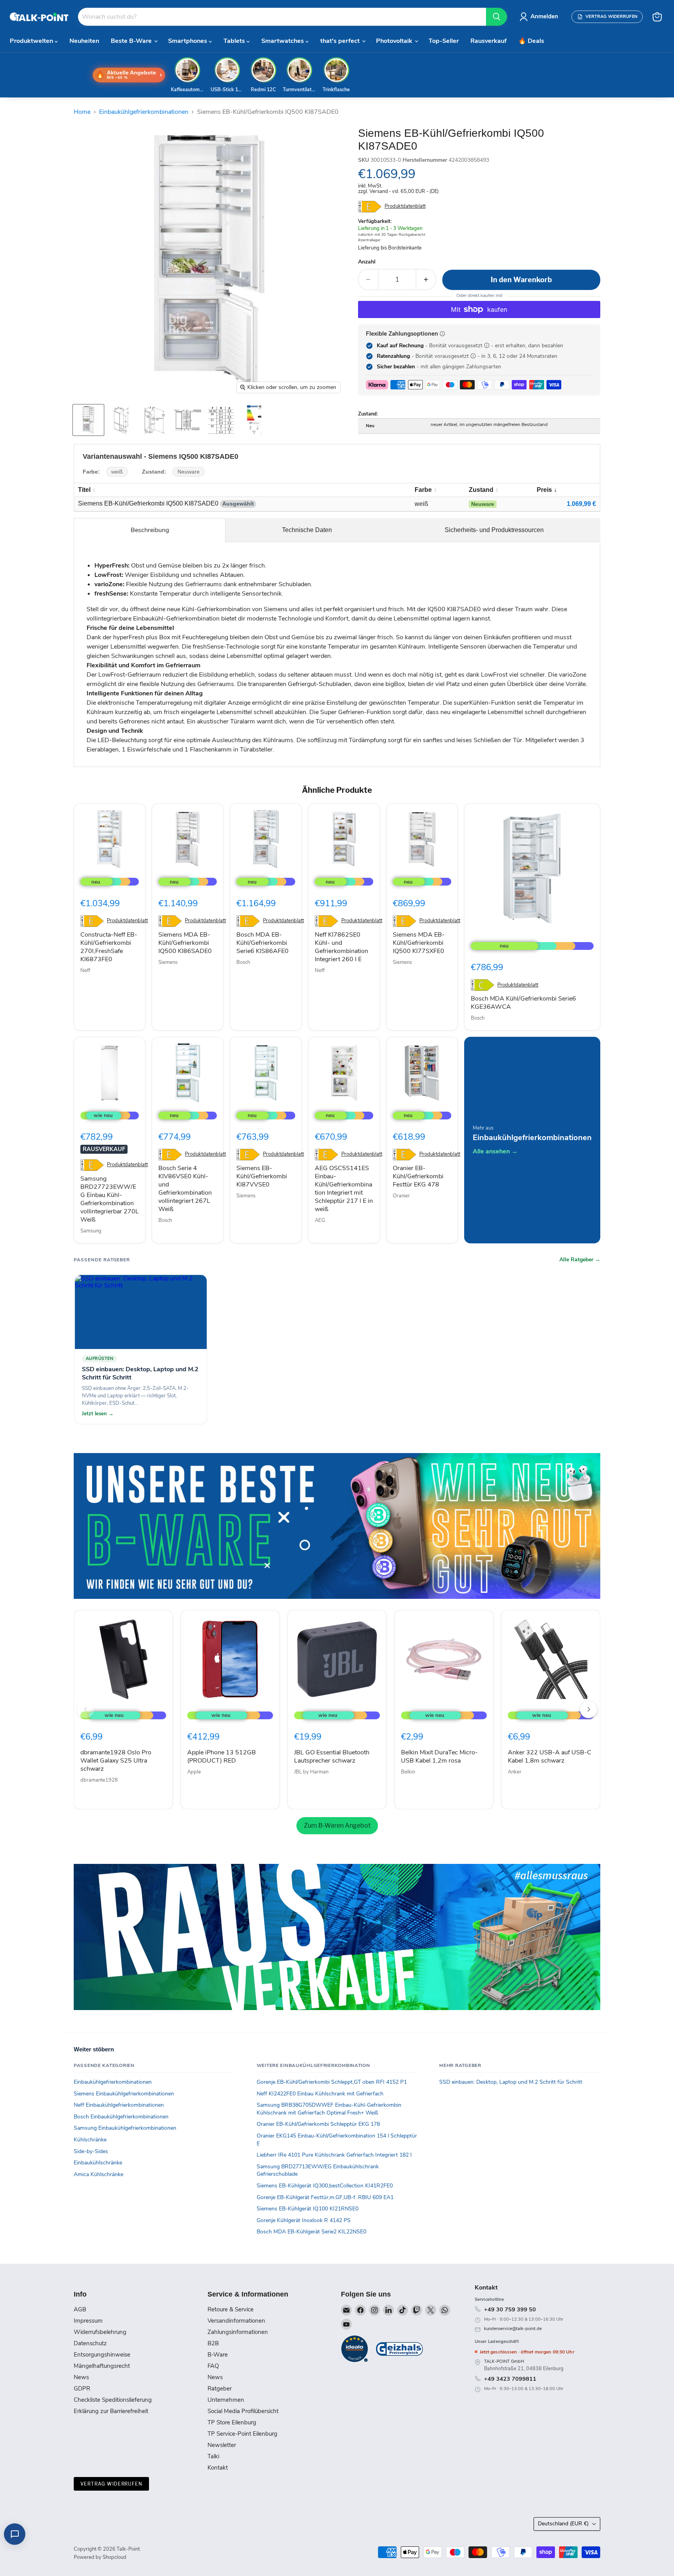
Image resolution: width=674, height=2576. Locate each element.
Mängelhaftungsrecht (102, 2366)
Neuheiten (84, 41)
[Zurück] (85, 1710)
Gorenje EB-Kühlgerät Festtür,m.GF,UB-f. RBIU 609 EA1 (325, 2197)
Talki (213, 2456)
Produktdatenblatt (405, 206)
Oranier (401, 1196)
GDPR (82, 2389)
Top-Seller (444, 41)
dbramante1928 (99, 1780)
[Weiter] (589, 1710)
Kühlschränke (90, 2140)
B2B (213, 2343)
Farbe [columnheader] (423, 490)
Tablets (235, 41)
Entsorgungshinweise (102, 2355)
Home (82, 112)
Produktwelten (32, 41)
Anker (515, 1772)
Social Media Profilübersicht (243, 2411)
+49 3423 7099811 (510, 2379)
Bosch (243, 962)
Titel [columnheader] (84, 490)
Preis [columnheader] (544, 490)
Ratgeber (220, 2389)
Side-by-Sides (91, 2151)
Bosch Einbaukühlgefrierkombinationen (121, 2117)
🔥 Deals (531, 41)
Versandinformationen (236, 2321)
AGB (80, 2309)
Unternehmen (226, 2400)
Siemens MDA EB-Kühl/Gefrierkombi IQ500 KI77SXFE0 (419, 943)
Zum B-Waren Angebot (337, 1825)
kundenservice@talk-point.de (513, 2329)
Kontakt (218, 2468)
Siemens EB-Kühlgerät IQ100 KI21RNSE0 (308, 2209)
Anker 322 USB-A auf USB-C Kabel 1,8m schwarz (550, 1757)
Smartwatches (283, 41)
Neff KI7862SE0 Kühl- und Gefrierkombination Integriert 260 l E (341, 947)
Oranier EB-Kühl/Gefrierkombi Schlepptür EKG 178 (318, 2124)
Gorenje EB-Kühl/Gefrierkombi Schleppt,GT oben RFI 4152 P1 (332, 2082)
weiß (117, 472)
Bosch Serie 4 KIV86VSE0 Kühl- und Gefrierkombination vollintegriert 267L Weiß (185, 1189)
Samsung (91, 1231)
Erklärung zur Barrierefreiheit (111, 2411)
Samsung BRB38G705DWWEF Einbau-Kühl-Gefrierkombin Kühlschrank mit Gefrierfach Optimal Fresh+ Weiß (329, 2109)
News (81, 2377)
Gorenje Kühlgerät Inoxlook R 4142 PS (304, 2220)
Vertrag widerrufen (111, 2484)
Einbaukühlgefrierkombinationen (144, 112)
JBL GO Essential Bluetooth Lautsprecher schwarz (332, 1757)
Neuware (189, 472)
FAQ (213, 2366)
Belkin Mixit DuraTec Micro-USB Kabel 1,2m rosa (439, 1757)
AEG (320, 1220)
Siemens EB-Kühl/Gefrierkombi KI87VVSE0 (262, 1176)
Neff (85, 971)
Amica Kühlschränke (98, 2174)
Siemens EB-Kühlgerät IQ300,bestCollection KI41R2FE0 (325, 2186)
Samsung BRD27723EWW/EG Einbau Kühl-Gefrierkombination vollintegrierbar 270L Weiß (110, 1199)
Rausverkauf (489, 41)
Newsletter (222, 2445)
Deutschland (563, 2524)
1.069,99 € (581, 504)
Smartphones (188, 41)
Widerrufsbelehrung (100, 2332)
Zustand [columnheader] (481, 490)
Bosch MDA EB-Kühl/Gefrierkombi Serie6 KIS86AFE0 (263, 943)
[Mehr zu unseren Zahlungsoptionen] (442, 334)
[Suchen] (497, 17)
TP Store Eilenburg (232, 2422)
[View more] (337, 1526)
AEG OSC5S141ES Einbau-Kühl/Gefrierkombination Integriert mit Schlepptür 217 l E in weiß (344, 1189)
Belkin (408, 1772)
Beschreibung (150, 530)
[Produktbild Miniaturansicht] (88, 420)
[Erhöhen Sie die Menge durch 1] (426, 280)
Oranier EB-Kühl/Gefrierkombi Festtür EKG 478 (418, 1176)
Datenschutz (90, 2343)
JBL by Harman (311, 1772)
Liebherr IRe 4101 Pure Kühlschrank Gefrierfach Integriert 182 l (334, 2155)
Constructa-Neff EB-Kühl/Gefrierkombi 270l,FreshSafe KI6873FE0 (109, 947)
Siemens (168, 962)
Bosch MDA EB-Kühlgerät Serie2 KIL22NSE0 (311, 2232)
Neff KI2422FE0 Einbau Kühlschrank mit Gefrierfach (320, 2094)
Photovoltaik (395, 41)
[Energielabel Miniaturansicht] (254, 420)
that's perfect (341, 41)
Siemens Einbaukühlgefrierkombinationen (124, 2094)
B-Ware (218, 2355)
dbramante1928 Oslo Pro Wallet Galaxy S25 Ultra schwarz (116, 1761)
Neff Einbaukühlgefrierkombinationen (119, 2105)
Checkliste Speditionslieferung (113, 2400)
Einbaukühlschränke (98, 2163)
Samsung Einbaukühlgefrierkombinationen (125, 2128)
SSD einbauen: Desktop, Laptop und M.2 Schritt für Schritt (511, 2082)
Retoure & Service (231, 2309)
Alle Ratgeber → (580, 1260)
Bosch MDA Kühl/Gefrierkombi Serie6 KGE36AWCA (523, 1003)
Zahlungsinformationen (238, 2332)
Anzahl (367, 262)
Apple (194, 1772)
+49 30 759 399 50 (510, 2309)
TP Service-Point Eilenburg (242, 2434)
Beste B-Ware (132, 41)
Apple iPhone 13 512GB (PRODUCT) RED (222, 1757)
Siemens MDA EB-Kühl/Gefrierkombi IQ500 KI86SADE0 (185, 943)
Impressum (88, 2321)
